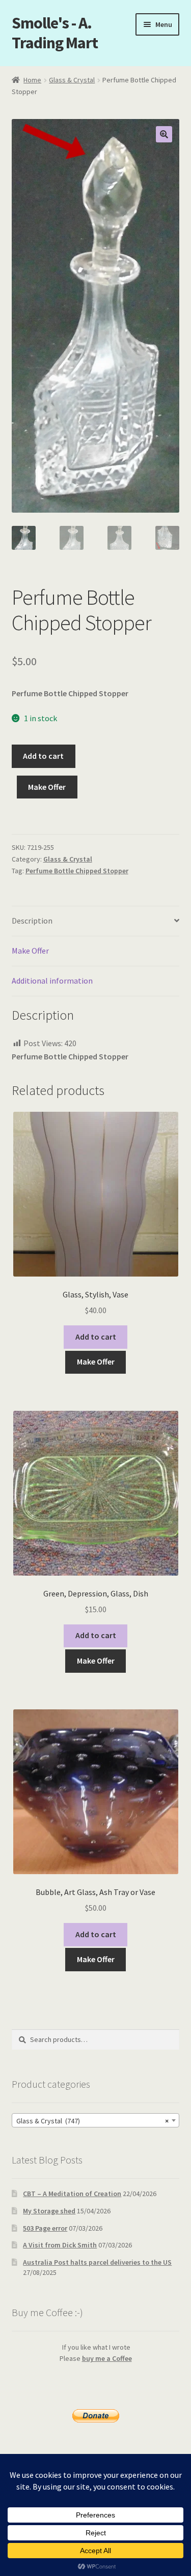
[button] (164, 134)
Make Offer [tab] (30, 951)
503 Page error (45, 2228)
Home (32, 80)
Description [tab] (32, 921)
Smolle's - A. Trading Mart (55, 33)
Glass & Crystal (72, 80)
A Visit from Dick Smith (60, 2245)
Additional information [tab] (52, 981)
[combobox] (96, 2120)
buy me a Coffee (107, 2358)
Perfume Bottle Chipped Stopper (77, 871)
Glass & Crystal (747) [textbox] (93, 2121)
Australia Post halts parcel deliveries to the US (97, 2262)
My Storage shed (49, 2211)
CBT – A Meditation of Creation (72, 2194)
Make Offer (47, 787)
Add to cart (43, 756)
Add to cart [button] (96, 1337)
